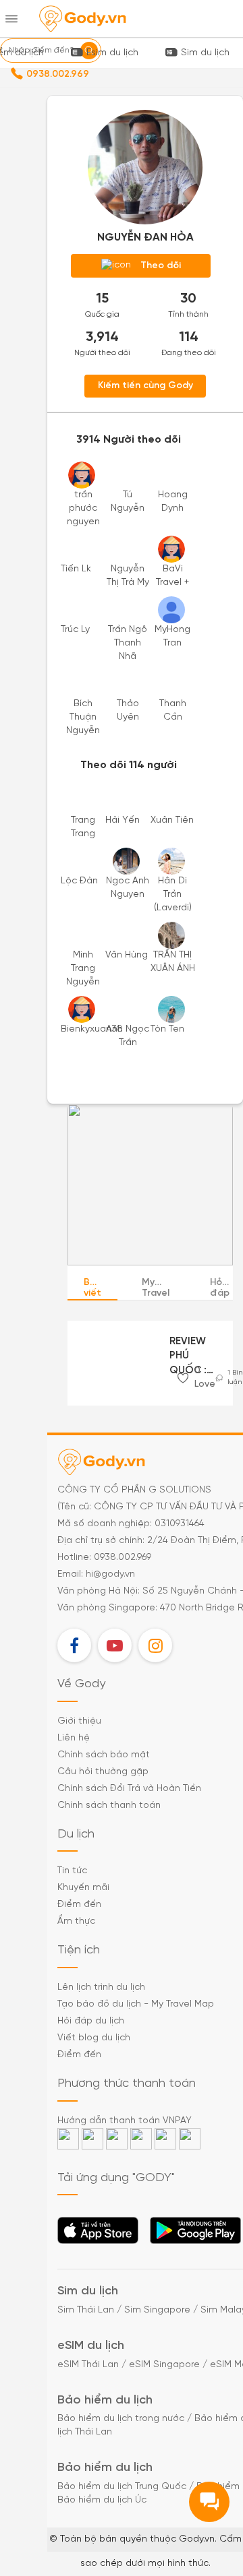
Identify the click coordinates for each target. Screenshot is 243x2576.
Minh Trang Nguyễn (83, 969)
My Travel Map (156, 1289)
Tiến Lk (76, 569)
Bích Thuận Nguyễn (83, 717)
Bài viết (92, 1288)
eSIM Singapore (164, 2365)
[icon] (183, 1378)
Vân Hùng (127, 955)
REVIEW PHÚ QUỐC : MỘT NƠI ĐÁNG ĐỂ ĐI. (193, 1357)
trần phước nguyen (83, 508)
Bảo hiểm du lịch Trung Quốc (122, 2487)
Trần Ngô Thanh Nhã (128, 643)
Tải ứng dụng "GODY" (98, 2234)
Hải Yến (123, 820)
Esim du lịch (112, 53)
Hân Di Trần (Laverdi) (173, 894)
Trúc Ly (75, 630)
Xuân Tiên (172, 820)
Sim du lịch (205, 53)
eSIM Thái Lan (88, 2365)
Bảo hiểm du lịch (105, 2400)
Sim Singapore (157, 2310)
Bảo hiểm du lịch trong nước (121, 2419)
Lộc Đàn (79, 881)
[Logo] (82, 19)
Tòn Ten (167, 1029)
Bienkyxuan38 (92, 1029)
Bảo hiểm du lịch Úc (102, 2500)
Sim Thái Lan (86, 2310)
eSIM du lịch (91, 2346)
